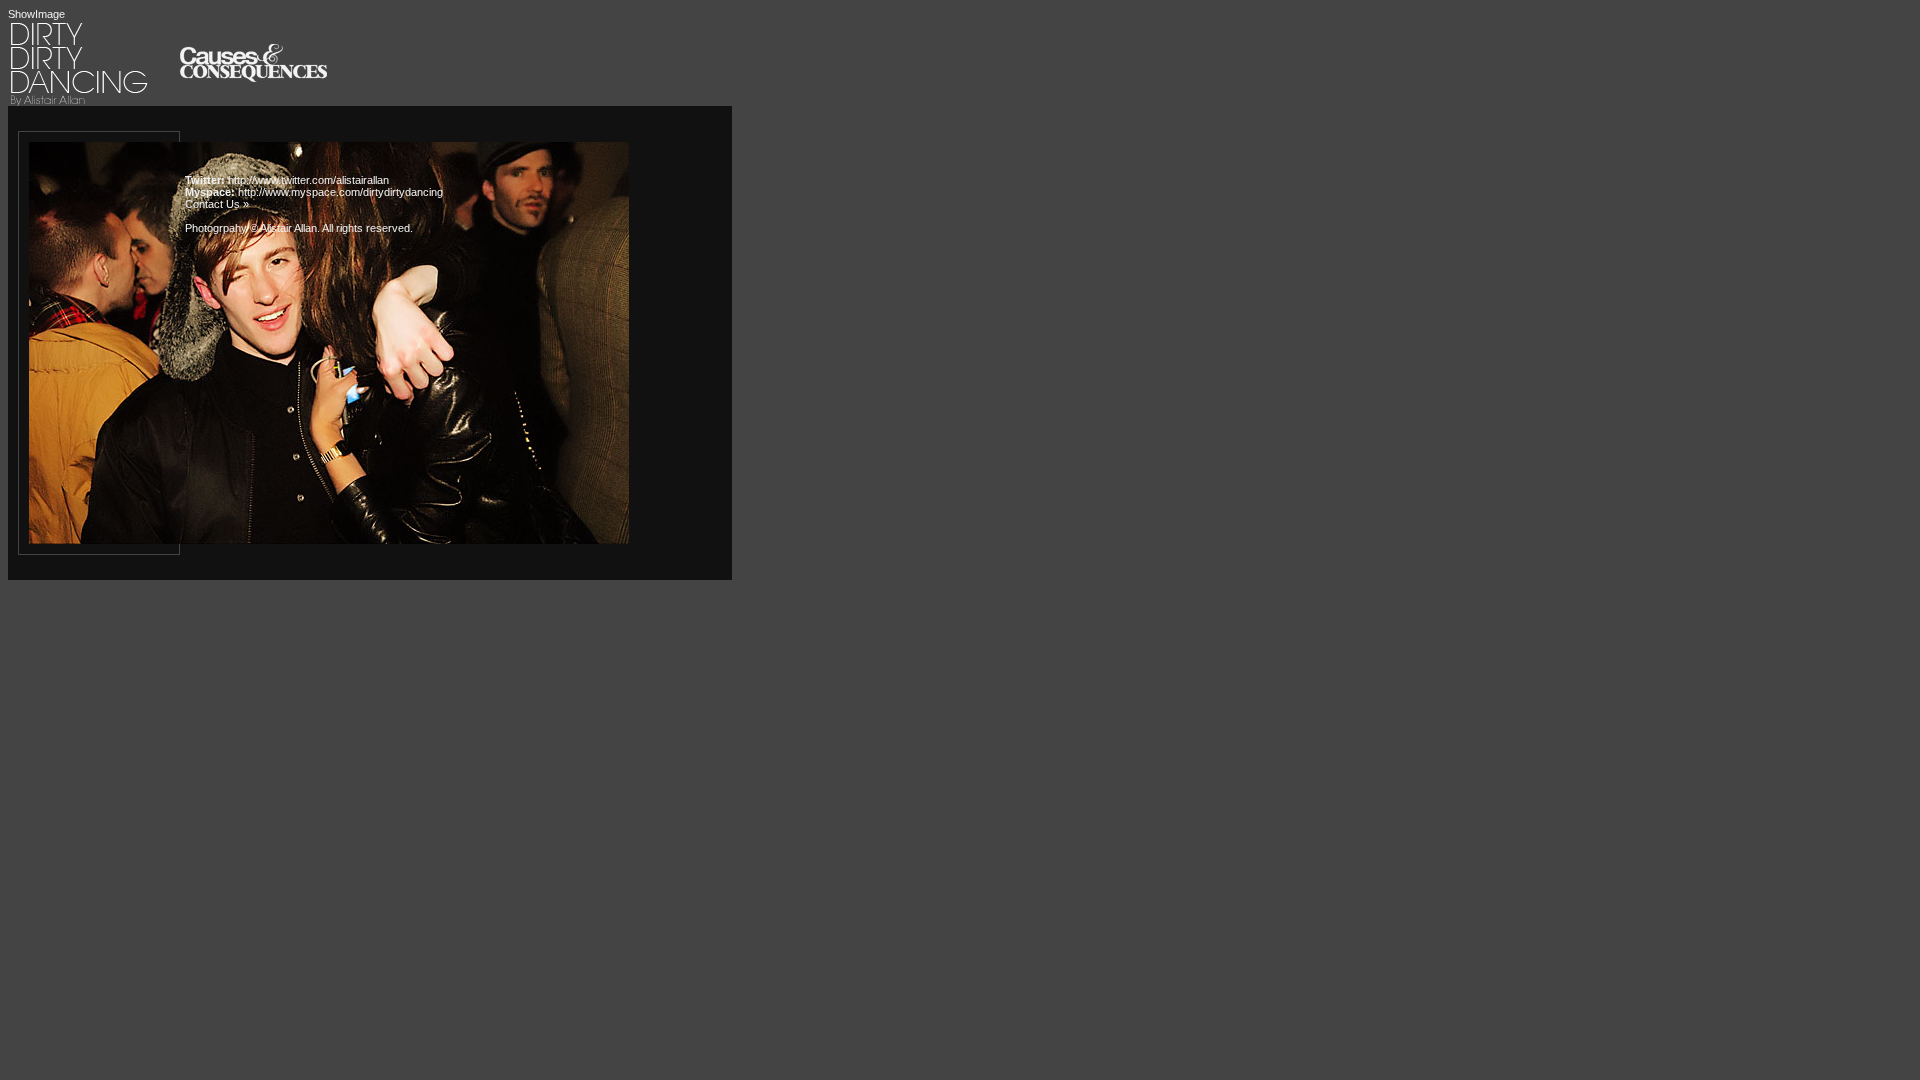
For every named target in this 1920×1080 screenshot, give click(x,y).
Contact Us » (217, 204)
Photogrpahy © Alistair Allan (251, 228)
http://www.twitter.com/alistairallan (308, 180)
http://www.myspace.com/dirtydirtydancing (340, 192)
